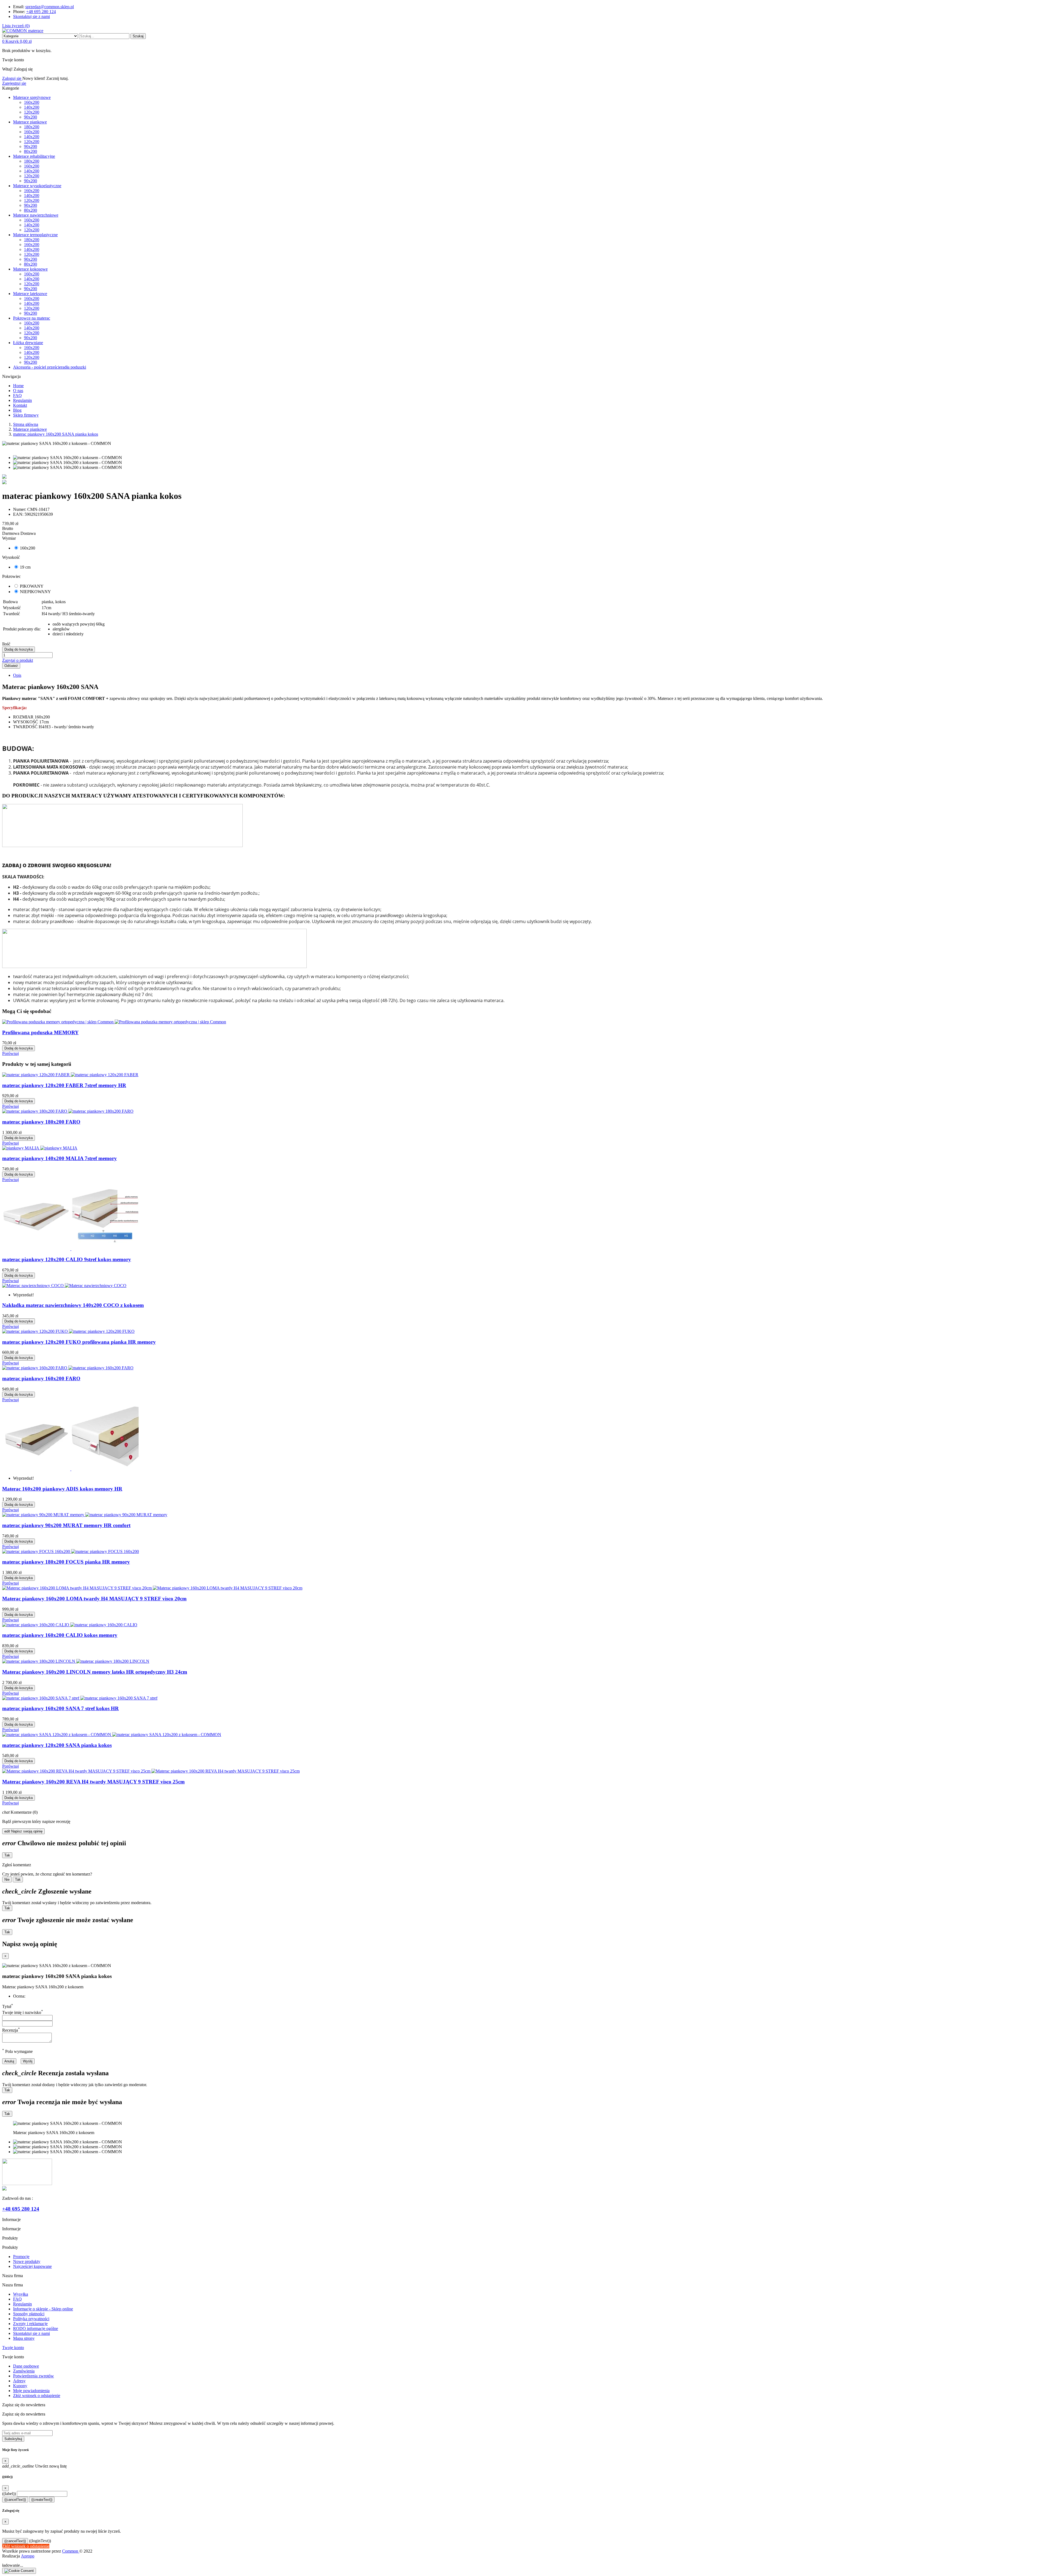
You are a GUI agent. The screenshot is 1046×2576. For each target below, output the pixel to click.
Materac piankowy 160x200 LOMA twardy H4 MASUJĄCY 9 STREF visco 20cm (94, 1599)
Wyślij (28, 2061)
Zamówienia (24, 2371)
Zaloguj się (12, 78)
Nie (7, 1879)
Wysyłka (21, 2294)
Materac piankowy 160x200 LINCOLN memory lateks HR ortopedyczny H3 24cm (95, 1672)
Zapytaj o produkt (18, 660)
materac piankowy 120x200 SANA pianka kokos (57, 1745)
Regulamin (22, 2304)
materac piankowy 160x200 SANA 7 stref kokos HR (60, 1708)
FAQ (17, 2299)
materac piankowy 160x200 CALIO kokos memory (60, 1635)
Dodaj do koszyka (19, 649)
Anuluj (9, 2061)
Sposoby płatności (29, 2314)
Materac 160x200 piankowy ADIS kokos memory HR (62, 1489)
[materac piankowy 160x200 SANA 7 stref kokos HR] (4, 483)
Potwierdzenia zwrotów (34, 2376)
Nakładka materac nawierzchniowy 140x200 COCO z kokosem (73, 1305)
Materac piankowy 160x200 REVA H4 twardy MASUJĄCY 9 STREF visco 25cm (93, 1782)
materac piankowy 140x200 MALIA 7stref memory (60, 1158)
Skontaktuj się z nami (31, 16)
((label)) (9, 2494)
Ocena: (19, 1996)
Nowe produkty (27, 2261)
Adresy (19, 2381)
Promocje (21, 2257)
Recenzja (11, 2030)
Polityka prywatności (31, 2319)
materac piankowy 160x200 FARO (41, 1378)
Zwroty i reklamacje (30, 2324)
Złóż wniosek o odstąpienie (37, 2396)
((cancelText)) (15, 2500)
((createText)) (42, 2500)
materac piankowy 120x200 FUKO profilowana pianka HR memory (79, 1342)
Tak (7, 1855)
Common (71, 2551)
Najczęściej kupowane (32, 2266)
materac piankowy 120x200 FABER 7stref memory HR (64, 1085)
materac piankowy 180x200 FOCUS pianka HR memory (66, 1562)
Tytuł (8, 2006)
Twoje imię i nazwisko (23, 2012)
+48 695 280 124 (41, 12)
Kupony (20, 2386)
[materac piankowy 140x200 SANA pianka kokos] (4, 477)
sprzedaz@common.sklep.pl (50, 7)
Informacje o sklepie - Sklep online (43, 2309)
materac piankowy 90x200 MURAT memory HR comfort (66, 1525)
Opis (17, 675)
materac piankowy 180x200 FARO (41, 1122)
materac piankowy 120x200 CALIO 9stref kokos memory (67, 1259)
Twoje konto (13, 2348)
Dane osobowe (26, 2366)
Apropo (28, 2556)
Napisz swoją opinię (23, 1831)
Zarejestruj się (14, 83)
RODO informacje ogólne (36, 2328)
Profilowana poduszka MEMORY (40, 1032)
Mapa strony (24, 2338)
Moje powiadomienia (31, 2391)
